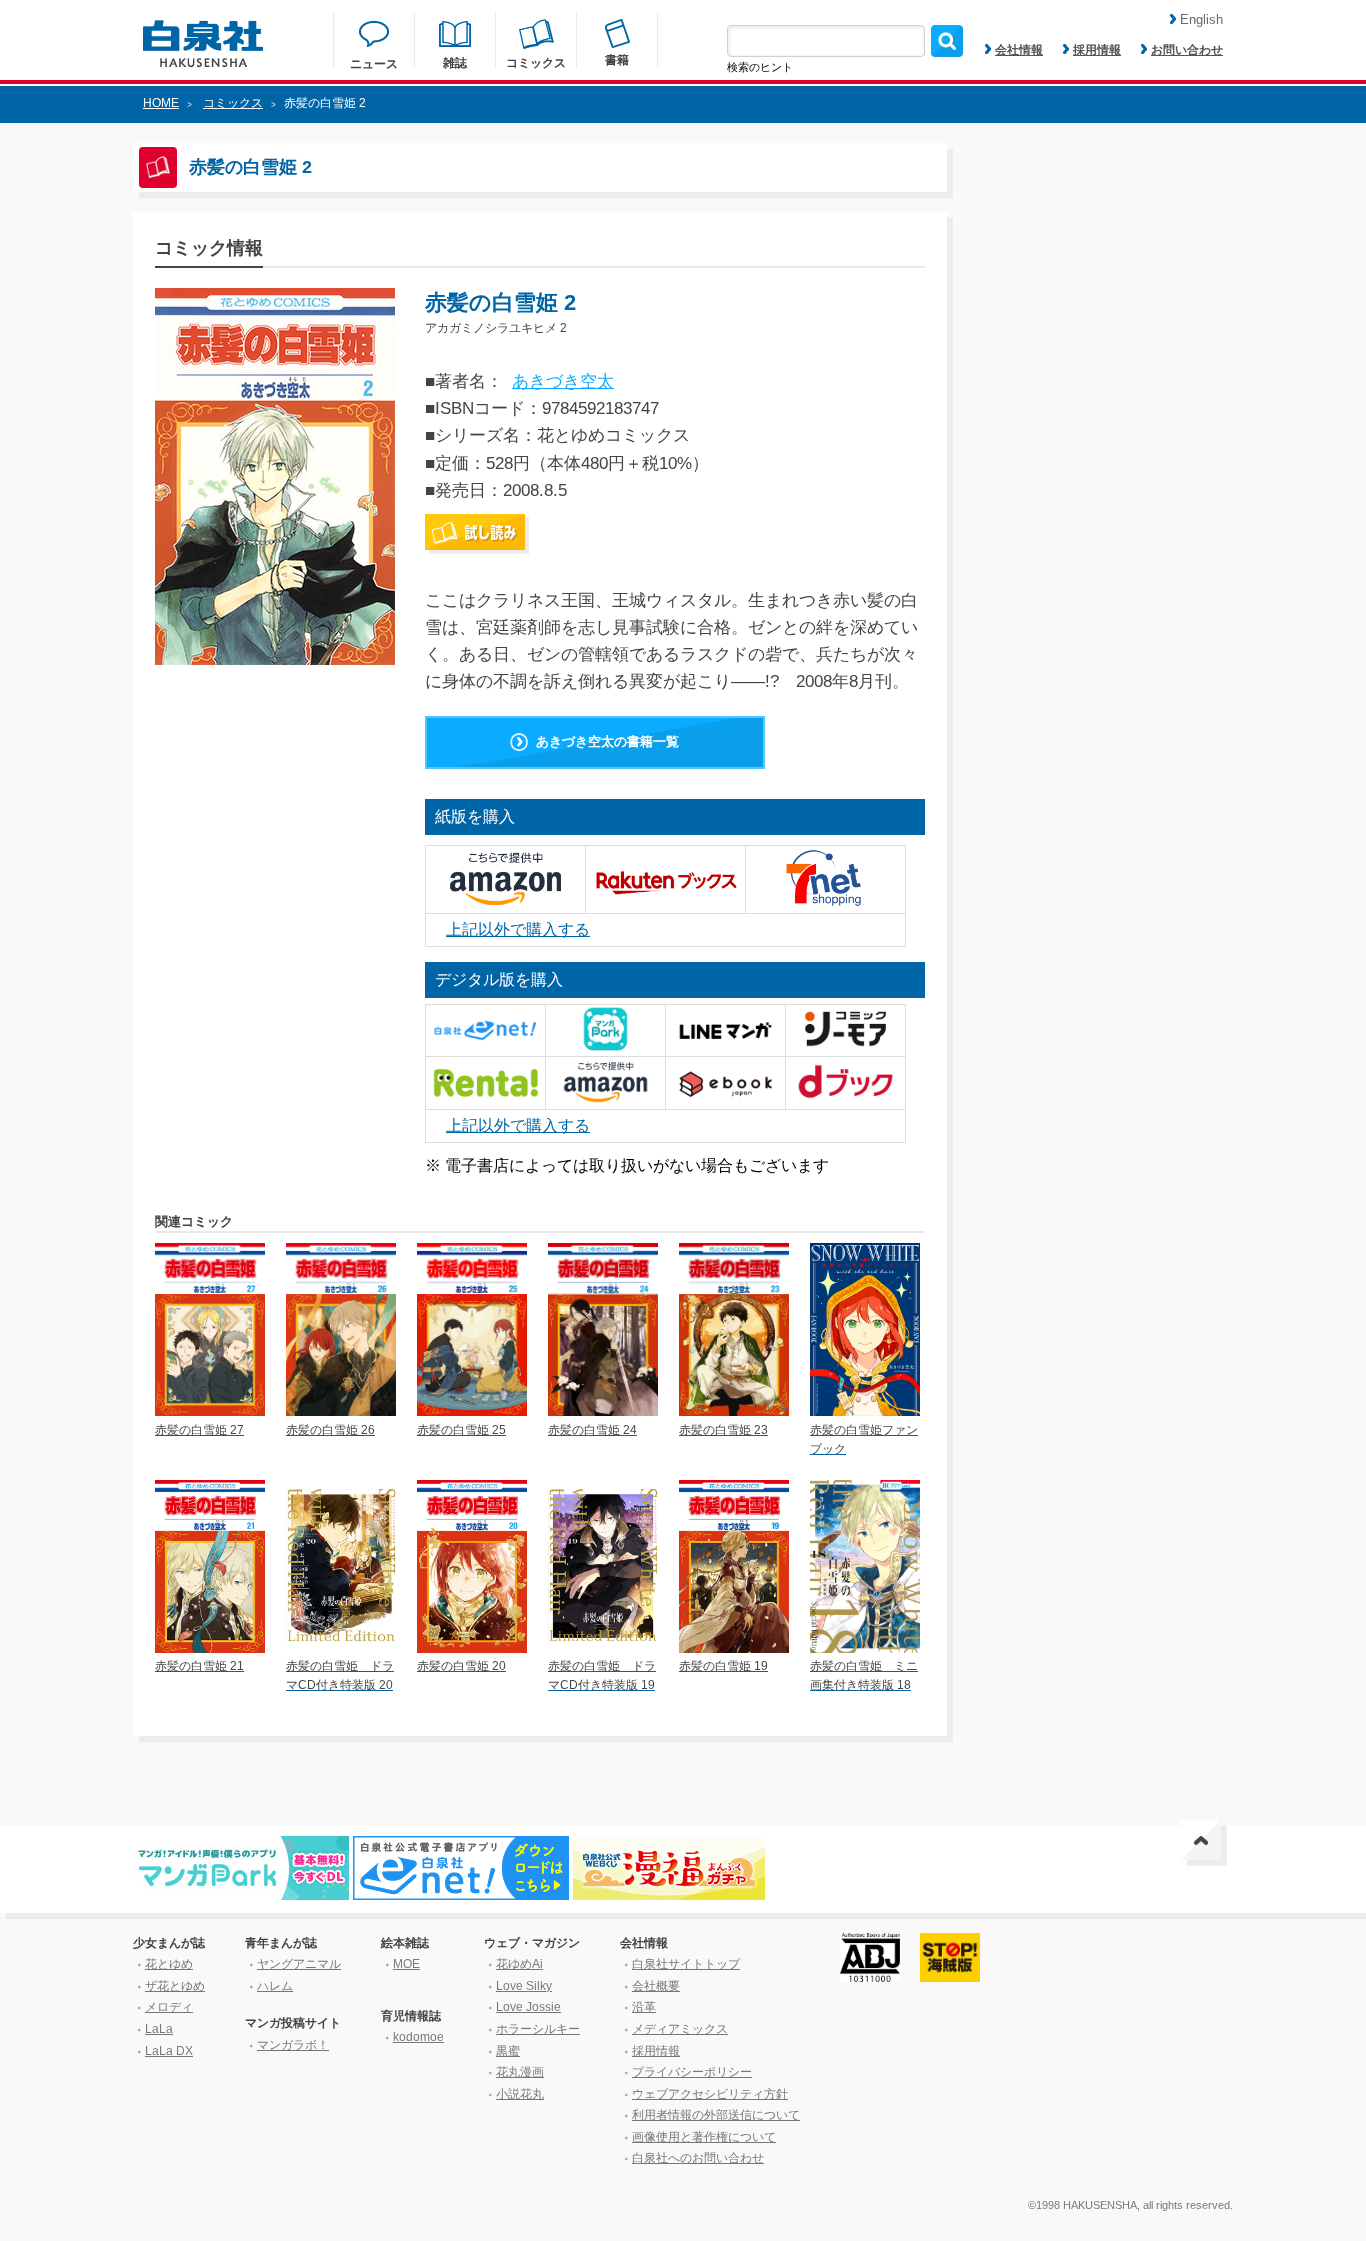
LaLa (159, 2029)
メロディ (169, 2007)
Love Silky (524, 1986)
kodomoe (418, 2037)
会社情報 (1019, 50)
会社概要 (656, 1986)
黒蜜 (508, 2051)
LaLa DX (169, 2051)
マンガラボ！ (293, 2045)
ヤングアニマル (299, 1964)
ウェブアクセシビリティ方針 (710, 2094)
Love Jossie (528, 2007)
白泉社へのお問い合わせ (698, 2158)
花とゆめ (169, 1964)
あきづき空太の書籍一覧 (607, 741)
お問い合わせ (1187, 50)
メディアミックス (680, 2029)
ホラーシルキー (538, 2029)
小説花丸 (520, 2094)
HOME (161, 103)
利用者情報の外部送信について (716, 2115)
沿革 (644, 2007)
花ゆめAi (519, 1964)
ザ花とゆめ (175, 1986)
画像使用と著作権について (704, 2137)
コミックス (233, 103)
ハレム (275, 1986)
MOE (406, 1964)
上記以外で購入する (518, 929)
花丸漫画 (520, 2072)
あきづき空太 (563, 381)
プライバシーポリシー (692, 2072)
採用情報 (1097, 50)
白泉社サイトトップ (686, 1964)
